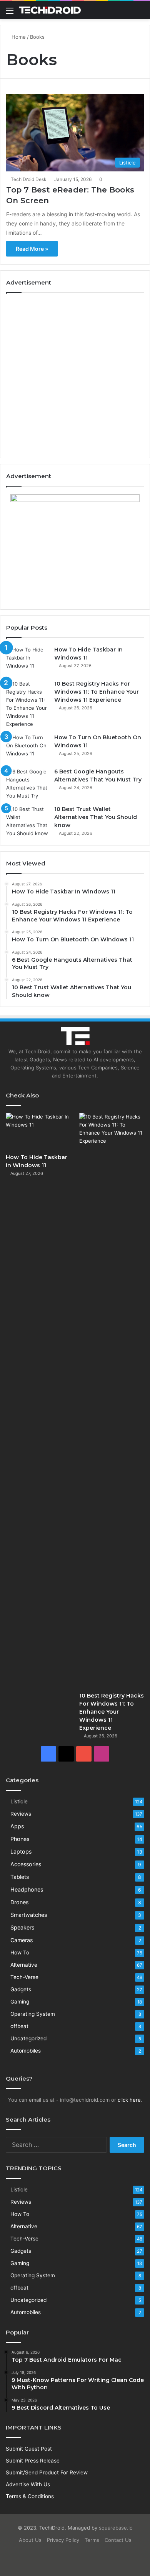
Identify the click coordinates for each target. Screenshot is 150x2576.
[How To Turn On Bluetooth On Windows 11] (27, 748)
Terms (92, 2540)
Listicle (19, 1801)
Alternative (24, 1965)
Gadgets (21, 1989)
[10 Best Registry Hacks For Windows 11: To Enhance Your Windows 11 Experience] (27, 704)
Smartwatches (29, 1915)
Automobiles (26, 2051)
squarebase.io (116, 2528)
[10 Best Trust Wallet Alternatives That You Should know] (27, 821)
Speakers (22, 1927)
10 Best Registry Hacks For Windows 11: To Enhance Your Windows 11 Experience (97, 692)
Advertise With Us (28, 2484)
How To (20, 1953)
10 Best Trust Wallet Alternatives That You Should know (96, 817)
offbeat (19, 2026)
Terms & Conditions (30, 2496)
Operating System (33, 2014)
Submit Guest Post (29, 2449)
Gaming (20, 2002)
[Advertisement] (75, 375)
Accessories (26, 1864)
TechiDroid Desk (29, 179)
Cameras (22, 1940)
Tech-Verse (24, 1977)
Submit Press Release (33, 2461)
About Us (30, 2540)
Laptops (21, 1851)
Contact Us (118, 2540)
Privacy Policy (63, 2540)
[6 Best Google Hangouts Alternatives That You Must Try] (27, 784)
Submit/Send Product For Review (47, 2472)
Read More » (32, 249)
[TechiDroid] (50, 10)
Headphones (27, 1889)
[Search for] (140, 13)
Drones (19, 1902)
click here (129, 2100)
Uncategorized (28, 2038)
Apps (17, 1826)
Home (18, 37)
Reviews (21, 1814)
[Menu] (10, 13)
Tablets (20, 1877)
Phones (20, 1839)
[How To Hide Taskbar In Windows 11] (27, 660)
